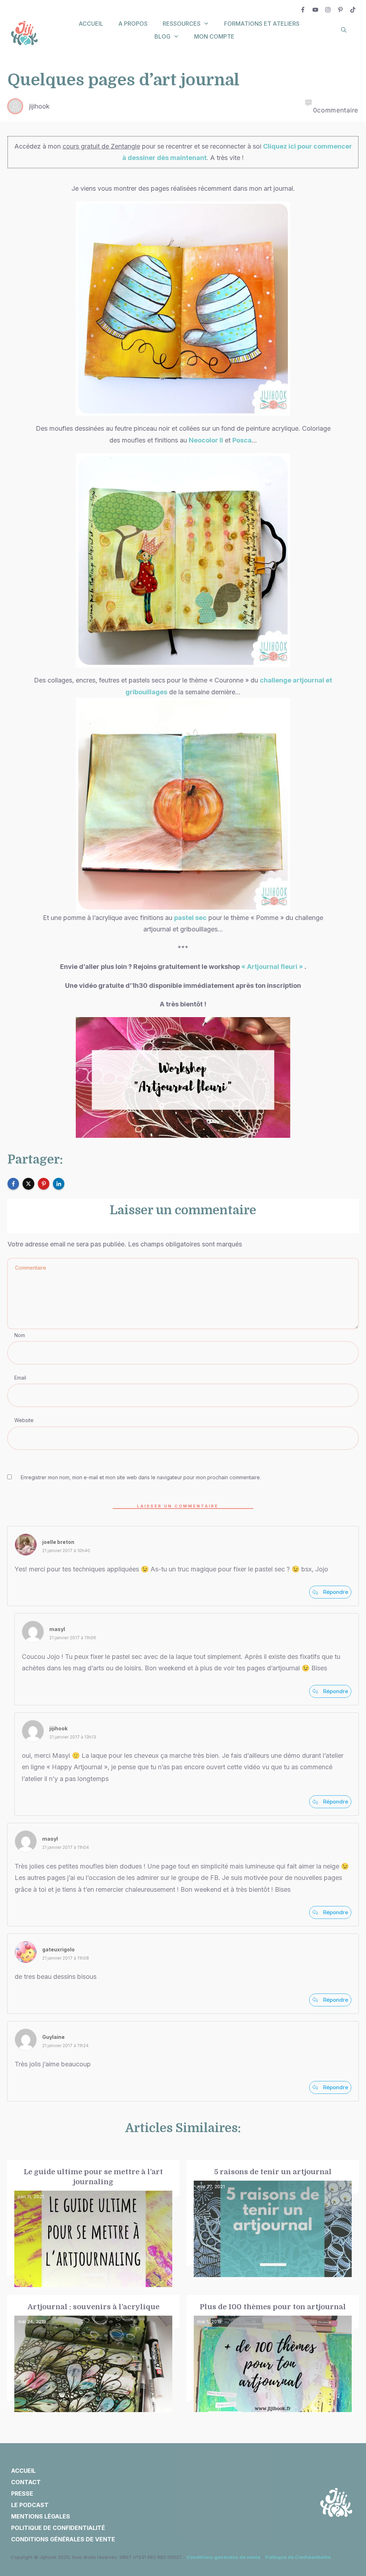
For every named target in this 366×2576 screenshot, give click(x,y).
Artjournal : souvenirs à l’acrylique (93, 2354)
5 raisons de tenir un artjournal (273, 2224)
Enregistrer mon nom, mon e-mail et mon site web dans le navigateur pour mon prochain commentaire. (141, 1477)
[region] (93, 2510)
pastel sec (190, 918)
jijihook (58, 1728)
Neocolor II (206, 440)
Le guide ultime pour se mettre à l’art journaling (93, 2224)
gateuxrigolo (58, 1949)
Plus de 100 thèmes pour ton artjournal (273, 2354)
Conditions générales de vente (223, 2557)
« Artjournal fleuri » (272, 967)
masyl (57, 1629)
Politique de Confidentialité (298, 2557)
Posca (242, 440)
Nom (20, 1335)
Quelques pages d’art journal (123, 80)
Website (24, 1420)
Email (20, 1378)
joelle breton (58, 1542)
